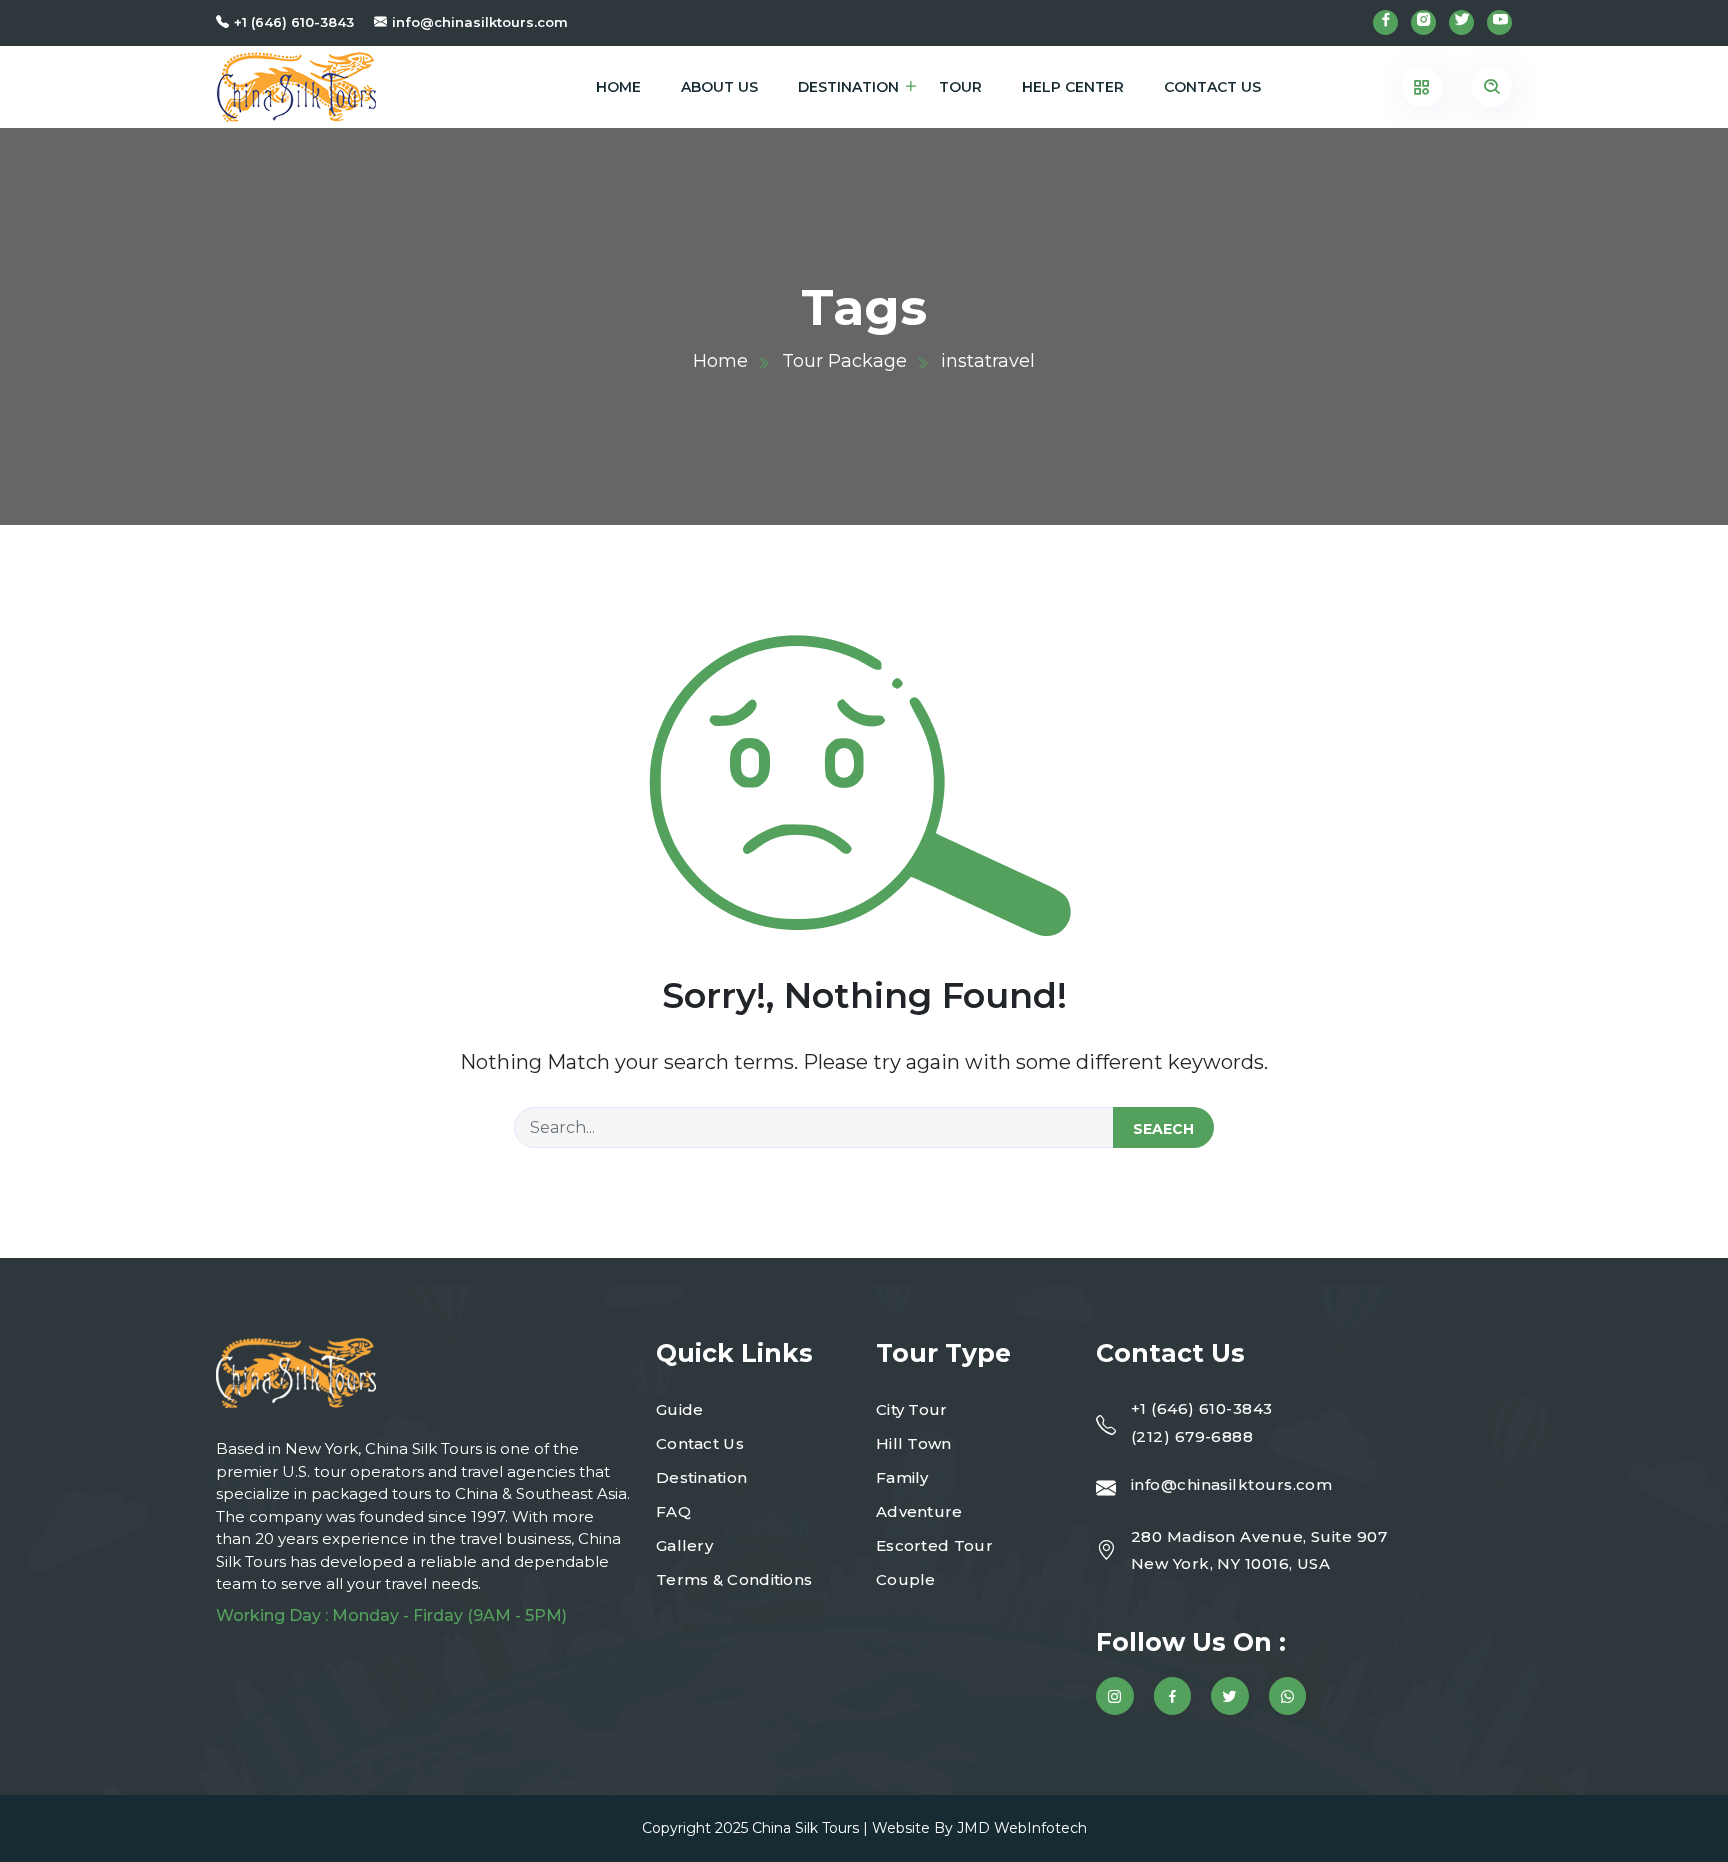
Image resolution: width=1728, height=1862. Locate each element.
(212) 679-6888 (1192, 1436)
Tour (960, 87)
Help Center (1073, 87)
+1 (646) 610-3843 (294, 22)
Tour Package (844, 361)
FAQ (673, 1511)
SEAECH (1163, 1129)
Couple (906, 1579)
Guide (680, 1409)
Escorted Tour (934, 1545)
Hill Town (914, 1443)
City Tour (912, 1409)
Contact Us (1212, 87)
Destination (848, 87)
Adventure (919, 1511)
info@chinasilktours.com (480, 22)
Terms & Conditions (734, 1579)
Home (618, 87)
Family (902, 1477)
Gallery (684, 1545)
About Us (719, 87)
